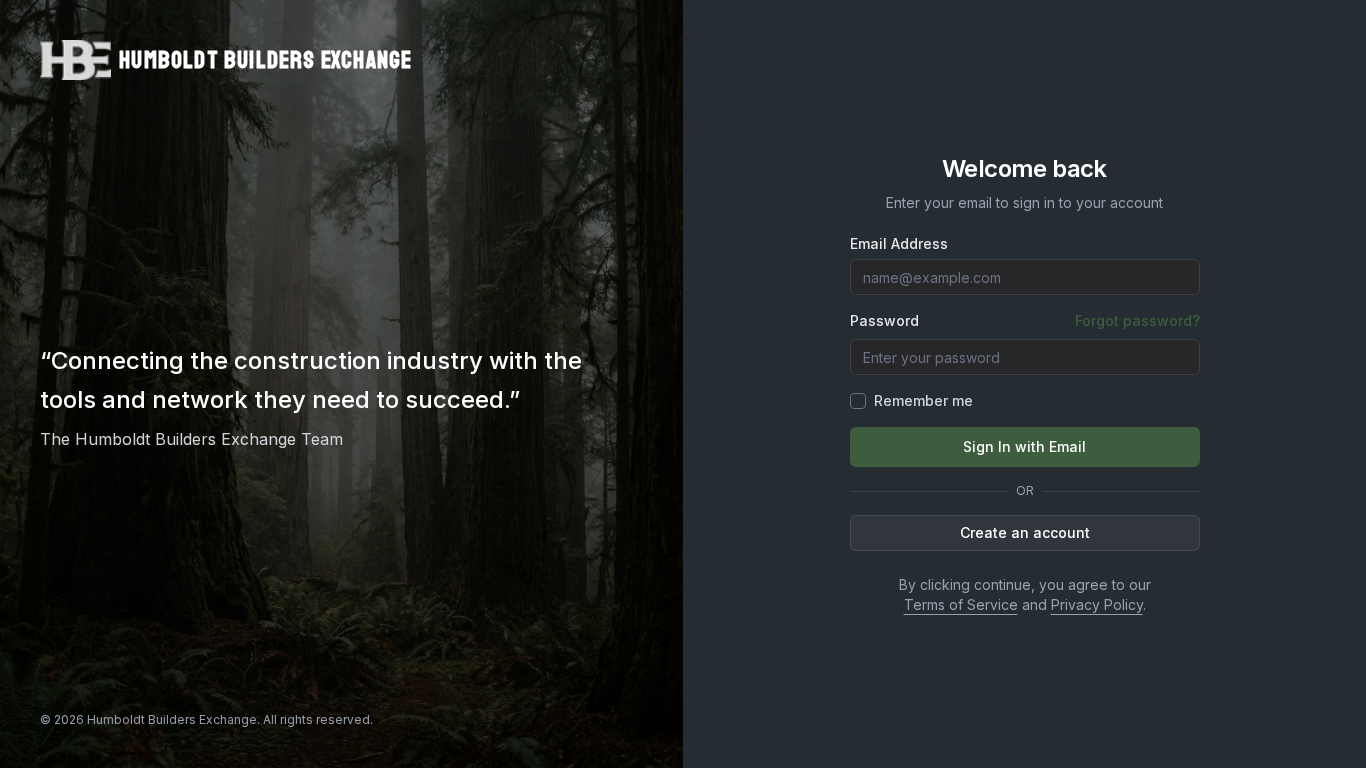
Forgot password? (1137, 320)
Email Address (899, 244)
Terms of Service (961, 604)
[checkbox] (858, 401)
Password (884, 321)
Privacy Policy (1097, 604)
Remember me (923, 400)
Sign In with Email (1024, 446)
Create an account (1025, 532)
